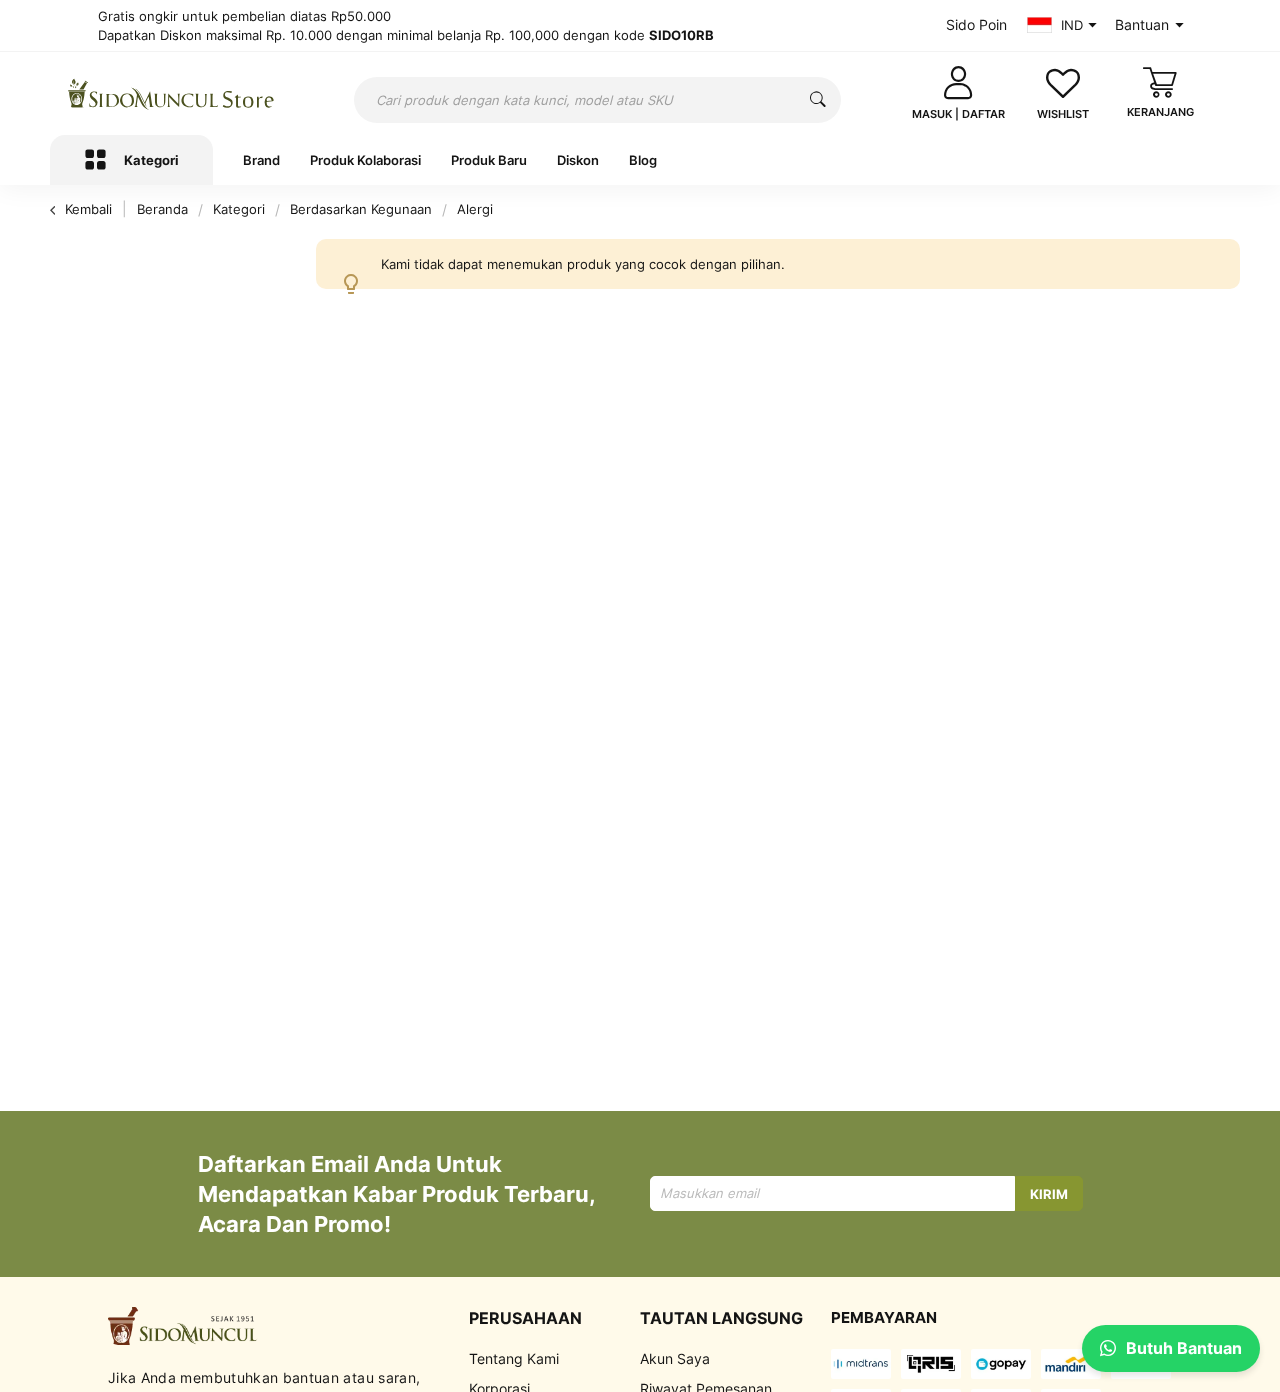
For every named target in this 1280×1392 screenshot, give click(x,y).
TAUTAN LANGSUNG (721, 1318)
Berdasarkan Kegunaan (363, 209)
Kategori (241, 209)
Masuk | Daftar (958, 114)
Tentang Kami (514, 1358)
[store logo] (171, 94)
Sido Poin (976, 24)
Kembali (88, 209)
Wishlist (1063, 114)
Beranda (164, 209)
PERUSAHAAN (525, 1318)
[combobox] (597, 100)
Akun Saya (675, 1358)
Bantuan (1142, 24)
